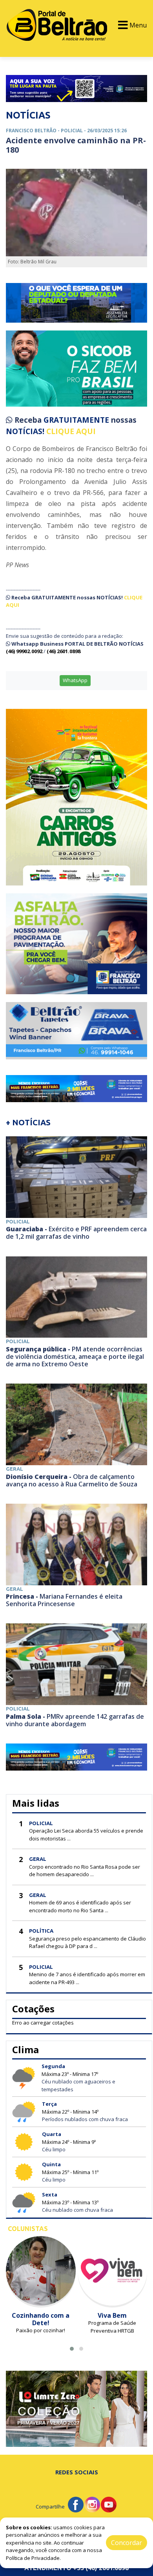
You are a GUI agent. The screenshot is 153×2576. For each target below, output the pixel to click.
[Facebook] (76, 2504)
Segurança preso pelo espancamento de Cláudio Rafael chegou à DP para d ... (87, 1942)
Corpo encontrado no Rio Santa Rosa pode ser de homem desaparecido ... (85, 1871)
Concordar (127, 2543)
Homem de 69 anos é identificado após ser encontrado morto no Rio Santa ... (80, 1906)
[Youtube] (109, 2504)
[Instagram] (92, 2504)
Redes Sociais (77, 2472)
